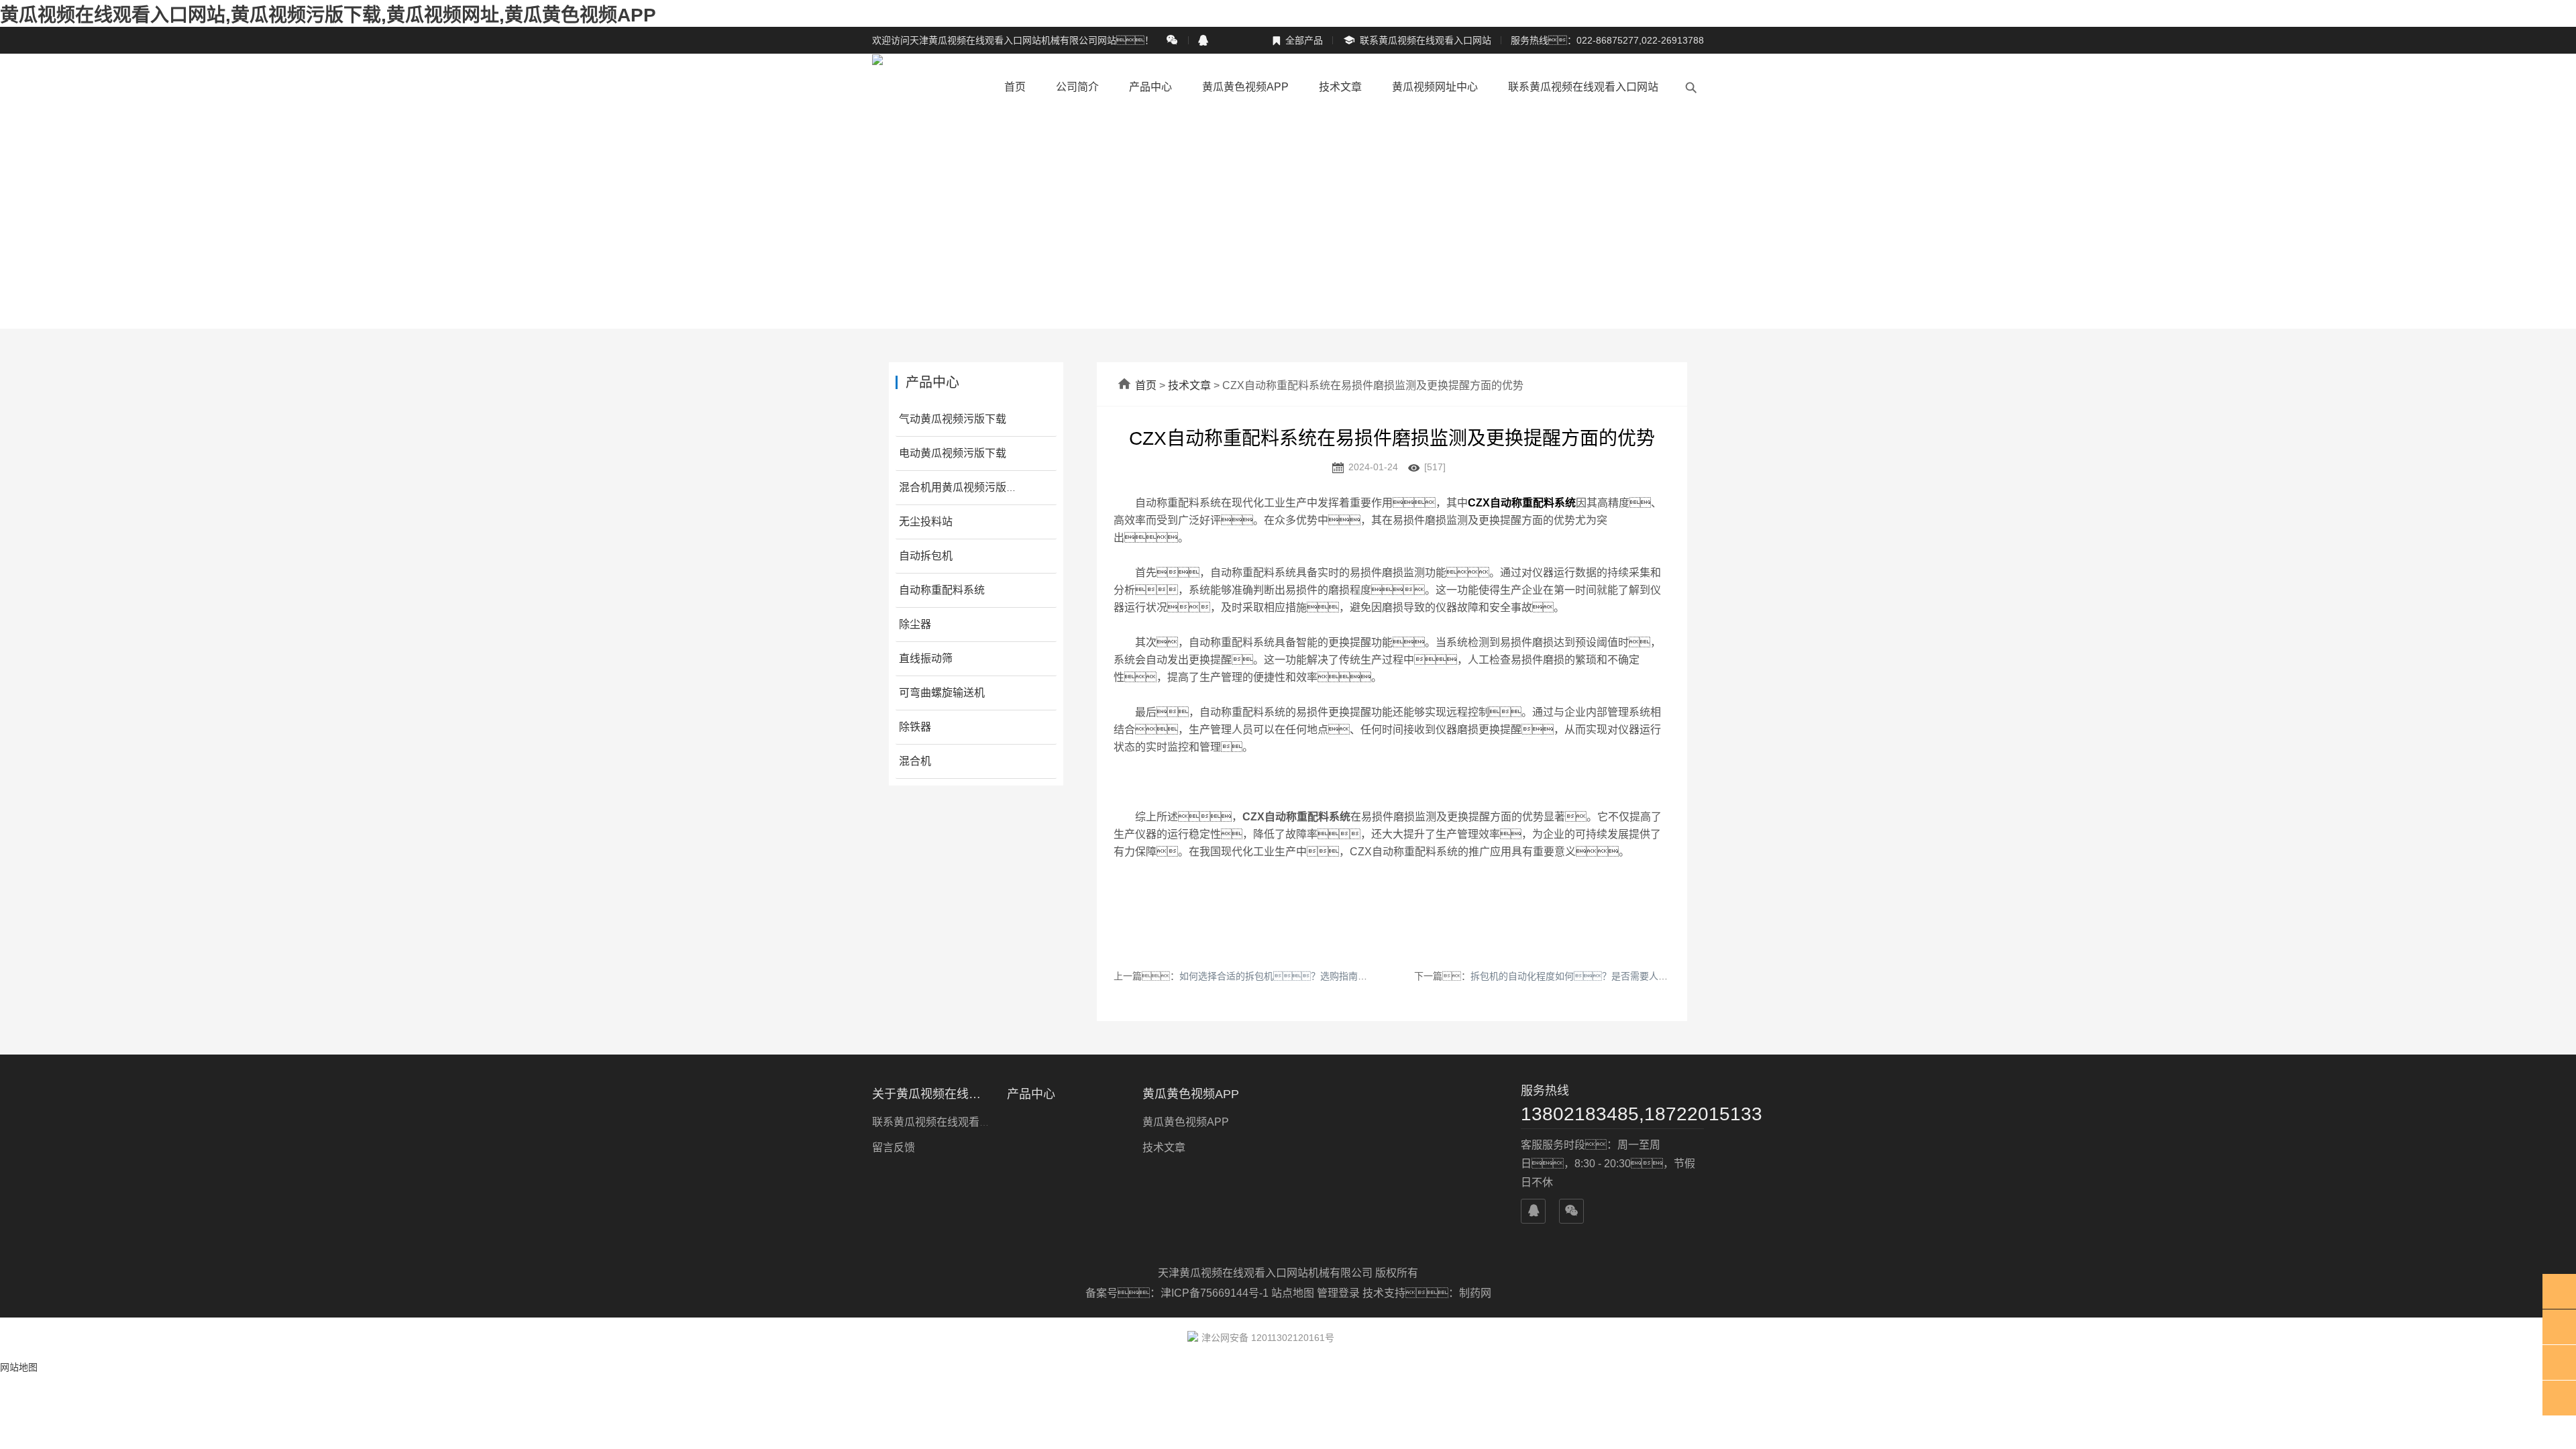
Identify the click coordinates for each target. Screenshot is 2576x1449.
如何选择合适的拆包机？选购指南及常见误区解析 (1301, 976)
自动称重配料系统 (942, 590)
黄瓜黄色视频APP (1245, 87)
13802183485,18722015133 (1612, 1114)
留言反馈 (894, 1147)
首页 (1015, 87)
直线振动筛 (926, 658)
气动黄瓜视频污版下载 (953, 419)
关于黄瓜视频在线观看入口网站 (931, 1094)
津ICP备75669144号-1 (1216, 1293)
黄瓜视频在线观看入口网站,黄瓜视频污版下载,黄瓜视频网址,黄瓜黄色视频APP (328, 15)
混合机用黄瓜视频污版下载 (963, 487)
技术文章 (1340, 87)
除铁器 (915, 727)
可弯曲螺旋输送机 (942, 693)
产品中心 (1150, 87)
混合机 (915, 761)
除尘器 (915, 624)
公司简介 (1077, 87)
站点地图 (1293, 1293)
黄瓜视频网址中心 (1435, 87)
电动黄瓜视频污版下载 (953, 453)
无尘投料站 (926, 522)
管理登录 (1338, 1293)
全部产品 (1297, 40)
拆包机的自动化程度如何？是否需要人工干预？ (1597, 976)
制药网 (1475, 1293)
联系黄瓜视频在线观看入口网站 (1417, 41)
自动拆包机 (926, 556)
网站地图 (19, 1367)
